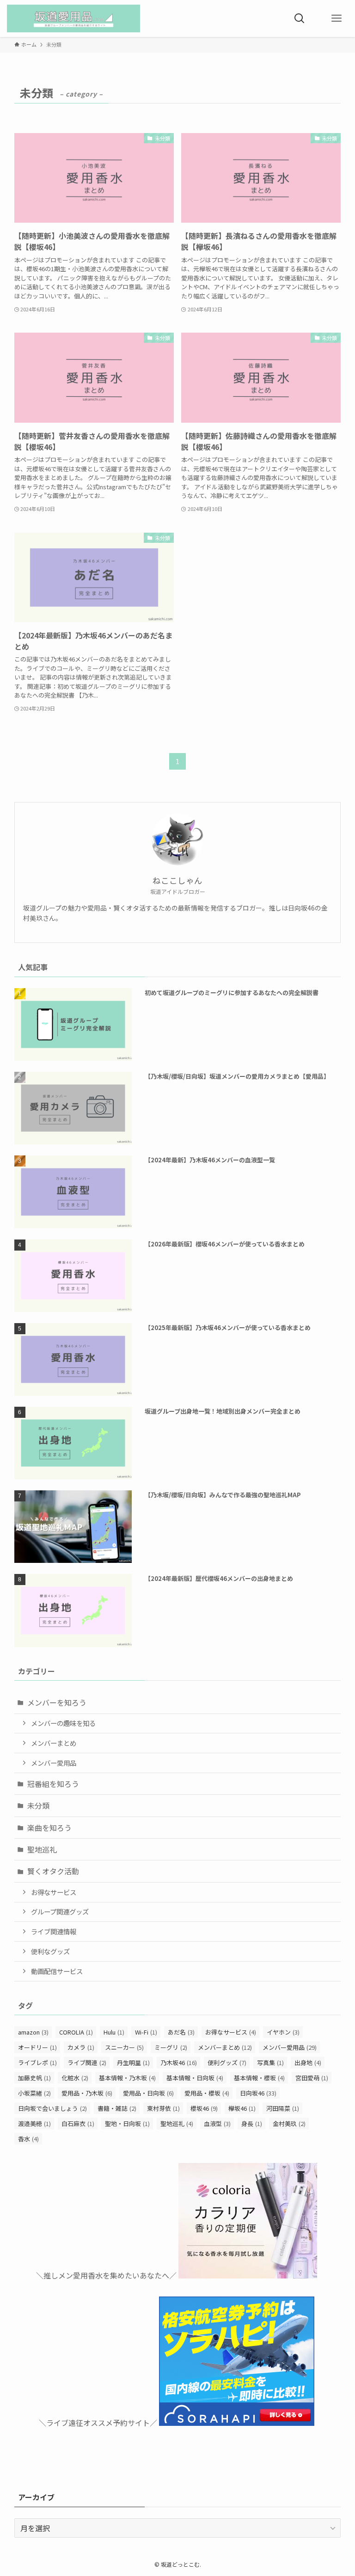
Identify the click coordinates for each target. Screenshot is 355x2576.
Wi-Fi (146, 2032)
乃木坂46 (179, 2063)
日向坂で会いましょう (52, 2108)
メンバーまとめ (54, 1743)
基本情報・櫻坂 (259, 2078)
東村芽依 (163, 2108)
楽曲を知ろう (49, 1828)
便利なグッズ (50, 1951)
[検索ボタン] (300, 18)
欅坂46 (242, 2108)
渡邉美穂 (34, 2123)
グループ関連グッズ (60, 1911)
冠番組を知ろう (53, 1784)
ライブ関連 (87, 2063)
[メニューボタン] (337, 18)
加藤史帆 (34, 2078)
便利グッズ (227, 2063)
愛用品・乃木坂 (87, 2093)
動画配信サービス (57, 1971)
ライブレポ (37, 2063)
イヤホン (283, 2032)
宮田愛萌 (312, 2078)
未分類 (38, 1805)
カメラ (81, 2047)
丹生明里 (133, 2063)
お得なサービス (54, 1892)
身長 (252, 2123)
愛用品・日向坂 (148, 2093)
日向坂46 (258, 2093)
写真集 (270, 2063)
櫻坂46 (204, 2108)
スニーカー (124, 2047)
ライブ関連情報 (54, 1931)
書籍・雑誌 (117, 2108)
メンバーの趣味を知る (63, 1723)
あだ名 (181, 2032)
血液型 (217, 2123)
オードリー (37, 2047)
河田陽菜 (283, 2108)
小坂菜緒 (34, 2093)
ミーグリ (171, 2047)
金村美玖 (289, 2123)
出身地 (308, 2063)
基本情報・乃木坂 (127, 2078)
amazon (33, 2032)
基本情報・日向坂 (195, 2078)
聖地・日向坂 (127, 2123)
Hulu (114, 2032)
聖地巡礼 (42, 1849)
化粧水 (75, 2078)
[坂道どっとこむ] (73, 18)
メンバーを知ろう (57, 1702)
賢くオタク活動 (53, 1871)
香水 (28, 2139)
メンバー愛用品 (54, 1763)
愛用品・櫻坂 (207, 2093)
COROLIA (76, 2032)
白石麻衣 (78, 2123)
